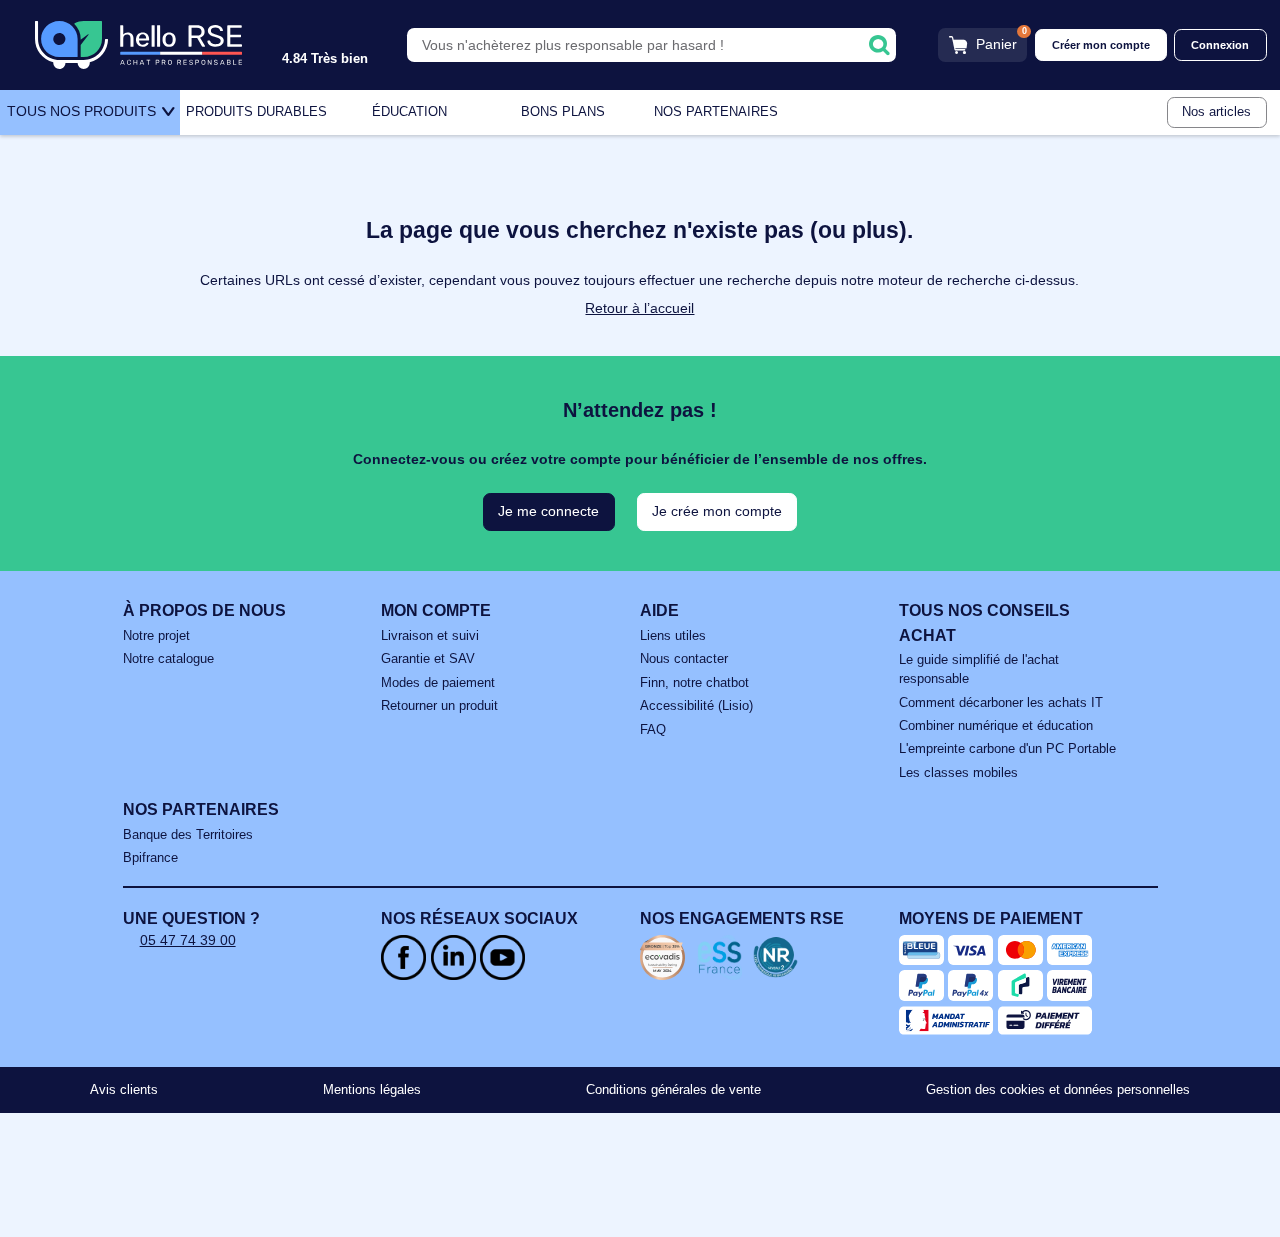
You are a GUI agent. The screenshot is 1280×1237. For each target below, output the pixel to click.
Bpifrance (150, 858)
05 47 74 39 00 (188, 940)
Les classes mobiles (958, 773)
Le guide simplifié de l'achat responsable (979, 669)
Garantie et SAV (428, 659)
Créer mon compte (1101, 45)
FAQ (653, 730)
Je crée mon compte (717, 511)
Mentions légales (372, 1090)
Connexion (1220, 45)
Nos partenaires (716, 112)
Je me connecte (548, 511)
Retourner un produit (439, 706)
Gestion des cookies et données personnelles (1058, 1090)
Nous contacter (684, 659)
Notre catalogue (168, 659)
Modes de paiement (438, 683)
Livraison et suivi (430, 636)
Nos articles (1216, 112)
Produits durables (256, 112)
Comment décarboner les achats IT (1001, 703)
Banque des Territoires (188, 835)
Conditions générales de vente (673, 1090)
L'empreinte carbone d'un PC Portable (1007, 749)
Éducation (409, 112)
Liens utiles (673, 636)
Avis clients (124, 1090)
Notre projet (156, 636)
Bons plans (563, 112)
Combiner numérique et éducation (996, 726)
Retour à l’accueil (639, 308)
